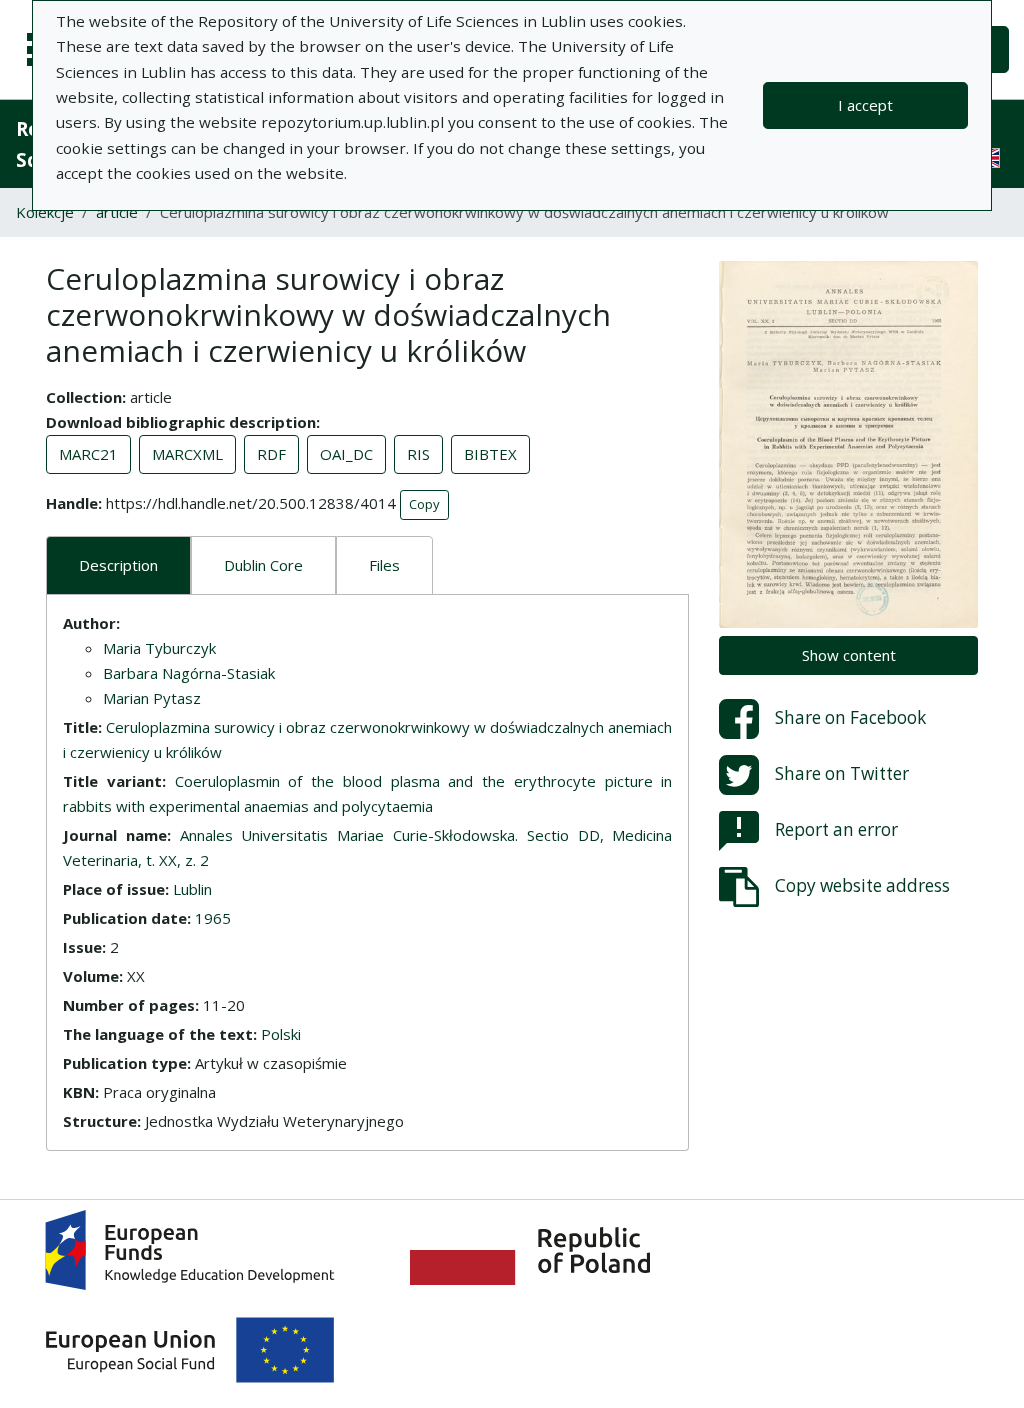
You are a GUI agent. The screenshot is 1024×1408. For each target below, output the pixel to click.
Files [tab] (384, 565)
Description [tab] (118, 565)
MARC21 (88, 454)
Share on (850, 717)
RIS (418, 454)
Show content (849, 655)
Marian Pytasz (152, 698)
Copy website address (862, 885)
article (117, 212)
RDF (271, 454)
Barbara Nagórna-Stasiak (189, 673)
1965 (213, 918)
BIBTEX (490, 454)
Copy (424, 504)
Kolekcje (45, 212)
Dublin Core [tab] (263, 565)
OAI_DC (346, 454)
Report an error (836, 829)
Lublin (192, 889)
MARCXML (187, 454)
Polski (281, 1034)
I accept (865, 105)
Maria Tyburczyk (159, 648)
